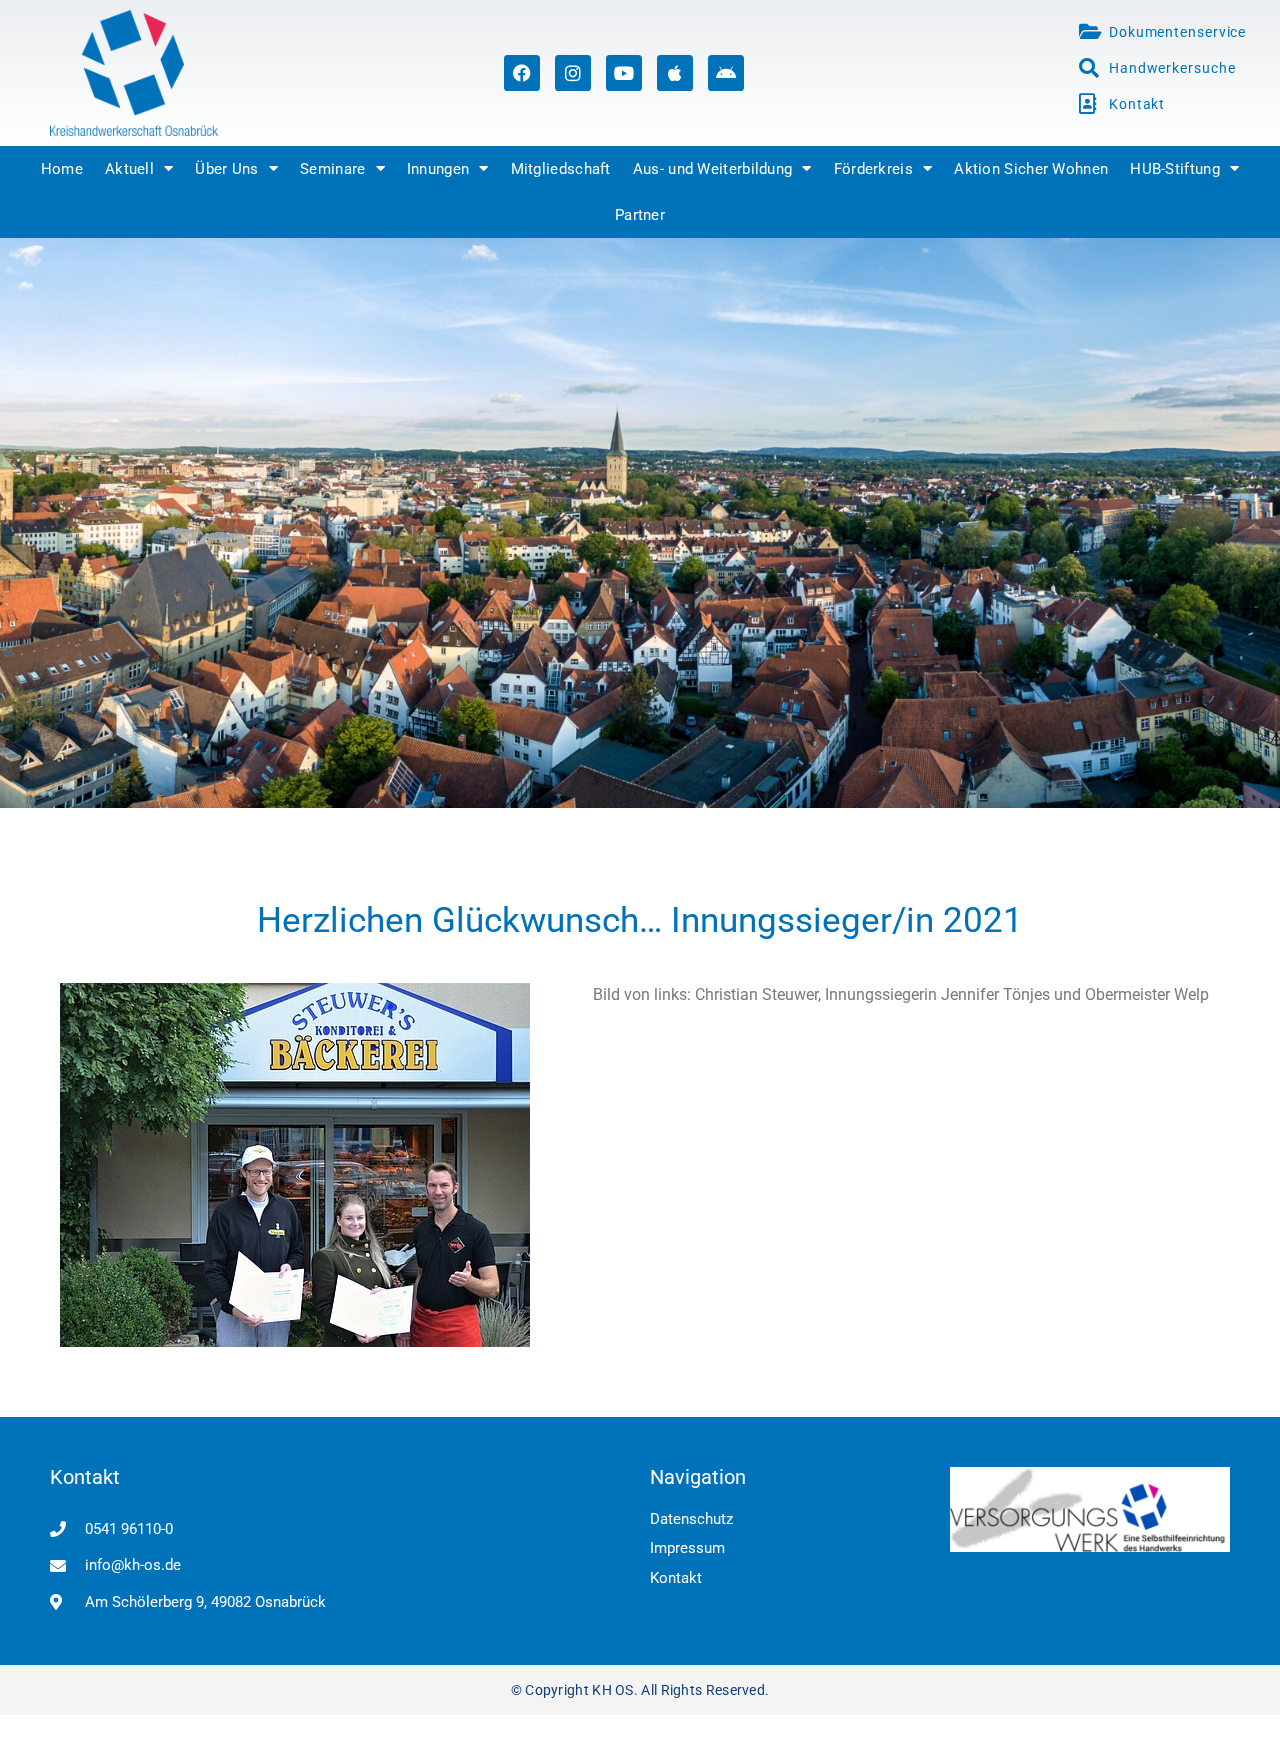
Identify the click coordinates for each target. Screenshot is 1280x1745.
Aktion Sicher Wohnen (1031, 169)
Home (62, 169)
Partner (640, 215)
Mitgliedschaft (561, 169)
